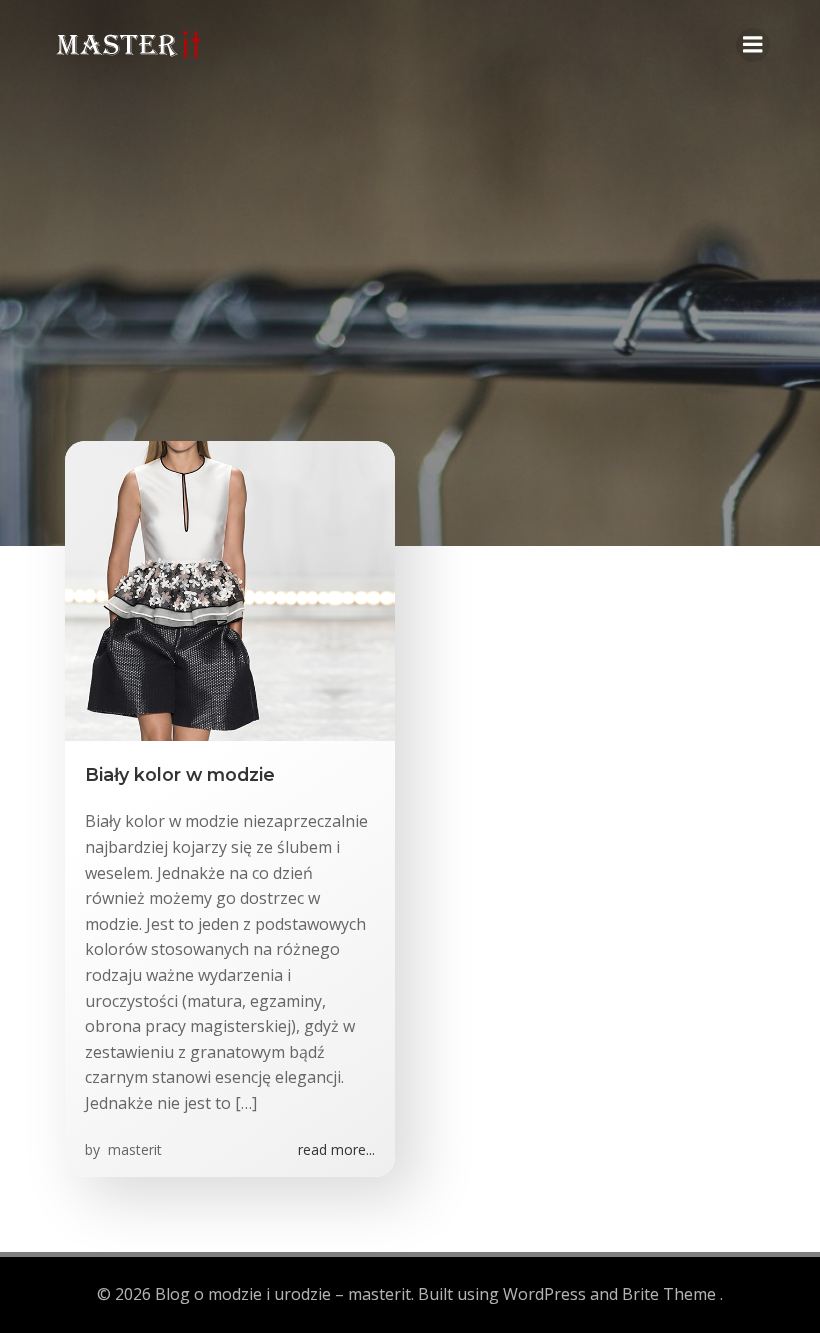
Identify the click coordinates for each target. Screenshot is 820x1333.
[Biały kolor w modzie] (230, 589)
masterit (133, 1149)
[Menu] (753, 45)
